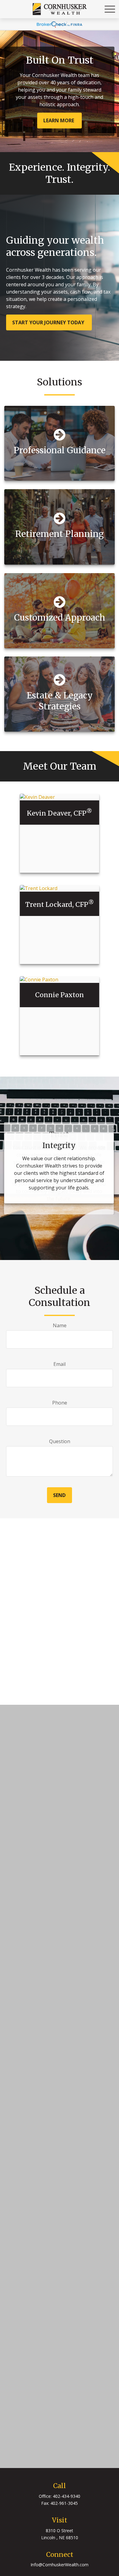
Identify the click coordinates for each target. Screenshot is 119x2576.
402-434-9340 (67, 2496)
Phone (60, 1403)
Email (60, 1364)
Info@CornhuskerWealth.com (60, 2565)
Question (60, 1441)
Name (60, 1325)
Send (59, 1495)
